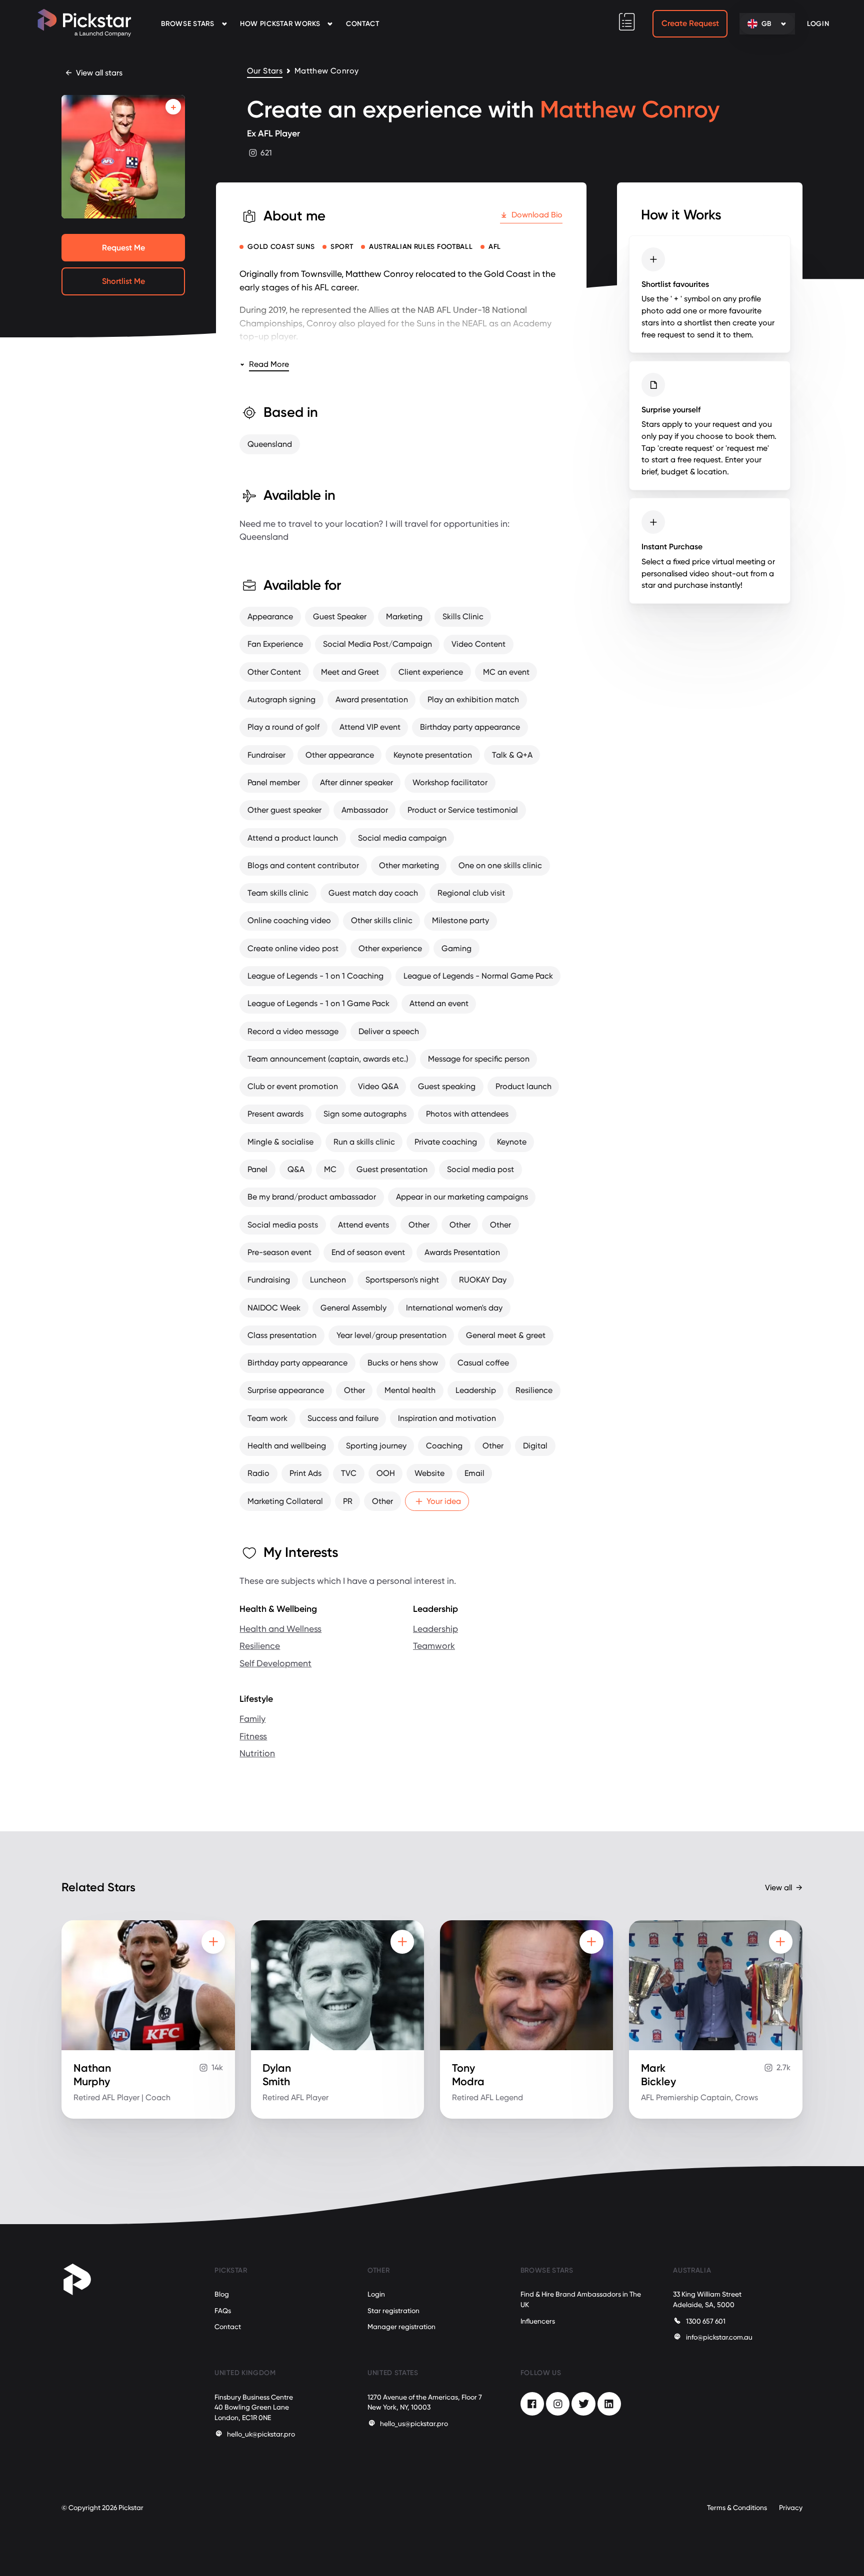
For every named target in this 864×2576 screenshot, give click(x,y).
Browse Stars (187, 24)
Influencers (538, 2321)
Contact (363, 24)
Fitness (253, 1736)
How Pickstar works (280, 24)
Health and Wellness (280, 1629)
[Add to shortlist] (173, 107)
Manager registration (401, 2327)
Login (376, 2294)
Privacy (791, 2508)
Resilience (260, 1646)
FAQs (223, 2311)
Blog (222, 2294)
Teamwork (434, 1646)
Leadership (435, 1629)
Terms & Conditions (737, 2508)
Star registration (393, 2311)
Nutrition (257, 1753)
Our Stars (265, 71)
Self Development (275, 1663)
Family (252, 1719)
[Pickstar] (84, 23)
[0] (627, 22)
